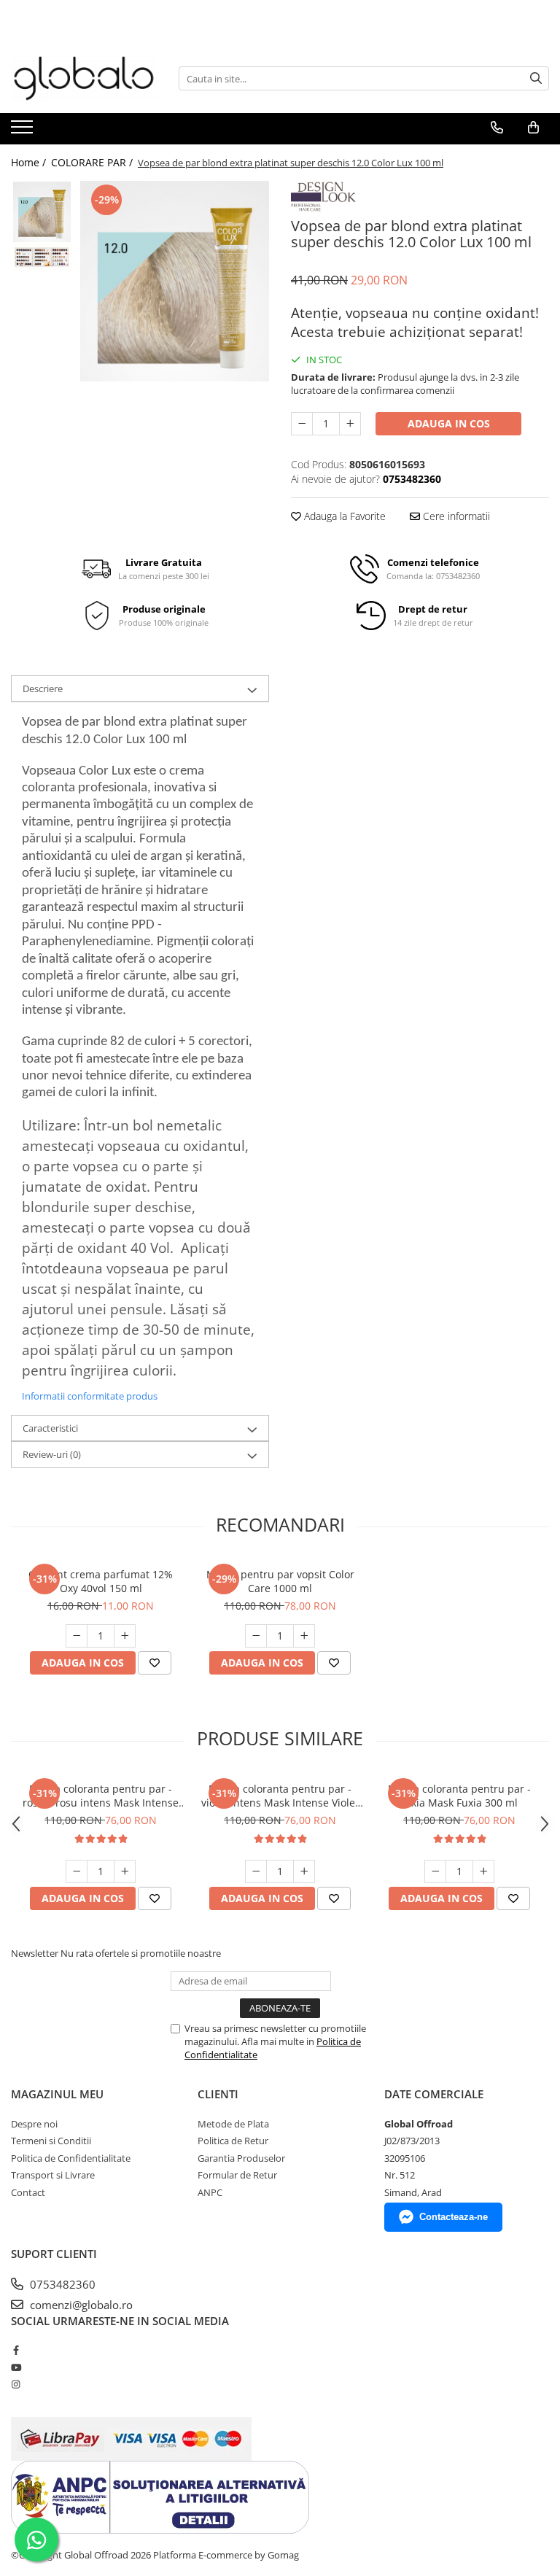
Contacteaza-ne (454, 2217)
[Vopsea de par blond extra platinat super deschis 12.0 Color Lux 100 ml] (175, 281)
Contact (28, 2192)
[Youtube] (16, 2367)
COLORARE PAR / (93, 162)
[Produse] (24, 131)
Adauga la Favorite (343, 516)
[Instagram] (16, 2384)
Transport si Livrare (53, 2175)
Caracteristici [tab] (50, 1428)
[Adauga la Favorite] (155, 1663)
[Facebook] (16, 2350)
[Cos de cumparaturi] (533, 128)
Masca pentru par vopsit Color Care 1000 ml (280, 1581)
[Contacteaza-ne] (497, 128)
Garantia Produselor (241, 2158)
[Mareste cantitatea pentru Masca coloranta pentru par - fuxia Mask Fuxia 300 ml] (483, 1871)
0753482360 (61, 2284)
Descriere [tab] (43, 688)
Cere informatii (455, 516)
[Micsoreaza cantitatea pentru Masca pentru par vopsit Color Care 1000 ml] (256, 1636)
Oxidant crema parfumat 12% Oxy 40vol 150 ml (101, 1581)
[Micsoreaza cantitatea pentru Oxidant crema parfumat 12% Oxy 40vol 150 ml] (77, 1636)
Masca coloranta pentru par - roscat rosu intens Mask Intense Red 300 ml (101, 1796)
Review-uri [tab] (52, 1454)
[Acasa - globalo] (84, 78)
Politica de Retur (233, 2141)
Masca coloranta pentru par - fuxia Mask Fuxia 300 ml (459, 1796)
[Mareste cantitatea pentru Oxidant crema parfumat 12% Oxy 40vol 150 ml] (125, 1636)
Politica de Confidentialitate (71, 2158)
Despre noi (34, 2124)
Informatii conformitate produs (90, 1396)
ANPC (210, 2192)
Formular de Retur (237, 2175)
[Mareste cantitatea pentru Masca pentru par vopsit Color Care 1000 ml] (304, 1636)
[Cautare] (536, 78)
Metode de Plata (233, 2124)
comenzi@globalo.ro (80, 2305)
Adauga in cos (449, 423)
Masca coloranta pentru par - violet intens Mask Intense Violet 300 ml (280, 1796)
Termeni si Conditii (51, 2141)
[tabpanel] (175, 281)
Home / (30, 162)
